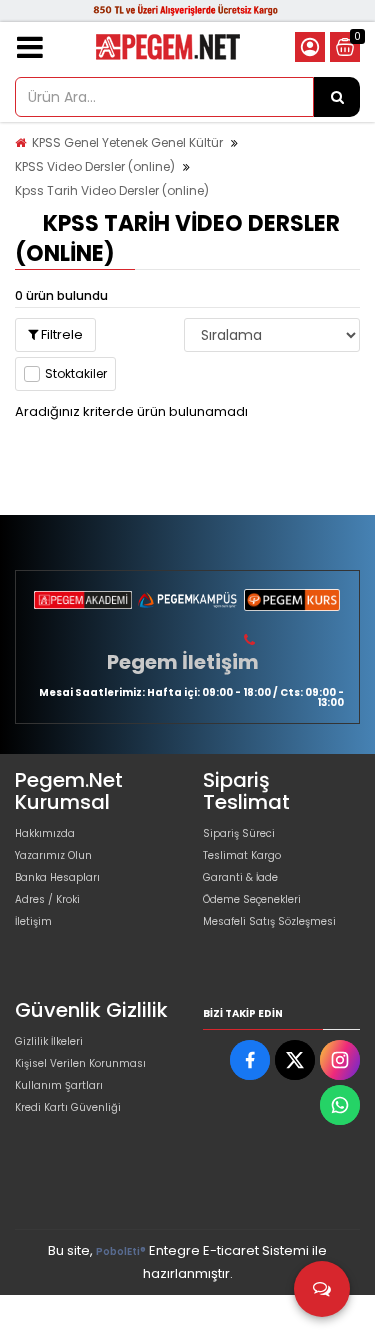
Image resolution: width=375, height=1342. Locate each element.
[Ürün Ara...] (337, 97)
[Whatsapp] (340, 1105)
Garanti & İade (240, 877)
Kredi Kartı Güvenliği (68, 1107)
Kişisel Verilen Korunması (80, 1063)
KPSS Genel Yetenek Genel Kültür (127, 142)
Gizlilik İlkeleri (49, 1041)
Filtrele (60, 334)
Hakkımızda (45, 833)
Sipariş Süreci (239, 833)
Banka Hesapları (57, 877)
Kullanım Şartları (59, 1085)
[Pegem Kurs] (292, 600)
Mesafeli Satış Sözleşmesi (269, 921)
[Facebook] (250, 1060)
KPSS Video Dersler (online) (95, 166)
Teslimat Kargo (242, 855)
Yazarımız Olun (53, 855)
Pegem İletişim (183, 662)
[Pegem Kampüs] (187, 600)
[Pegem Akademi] (83, 600)
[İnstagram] (340, 1060)
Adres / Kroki (47, 899)
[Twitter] (295, 1060)
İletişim (33, 921)
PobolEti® (121, 1251)
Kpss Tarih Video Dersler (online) (112, 190)
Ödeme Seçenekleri (252, 899)
